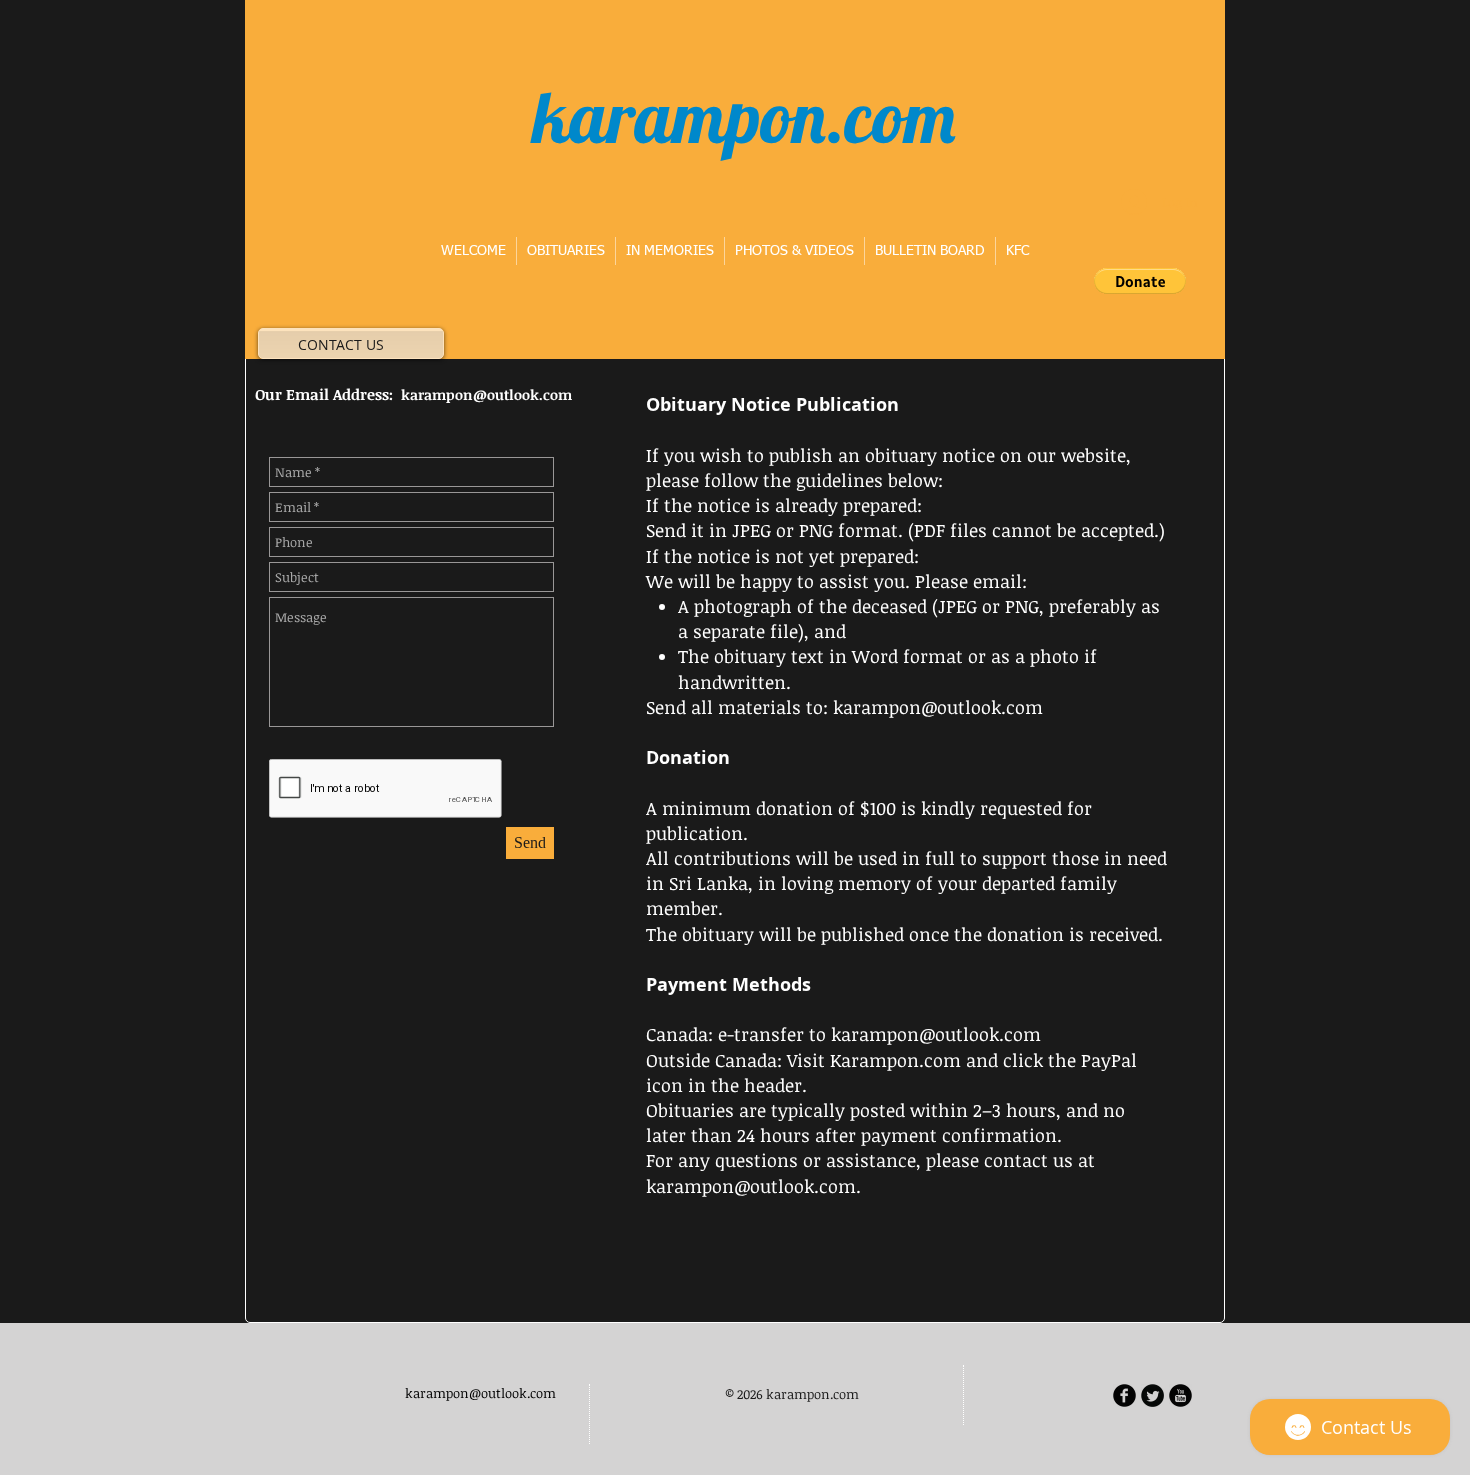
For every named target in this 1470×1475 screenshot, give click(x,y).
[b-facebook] (1124, 1395)
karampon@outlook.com (486, 394)
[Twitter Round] (1152, 1395)
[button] (1140, 281)
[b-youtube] (1180, 1395)
